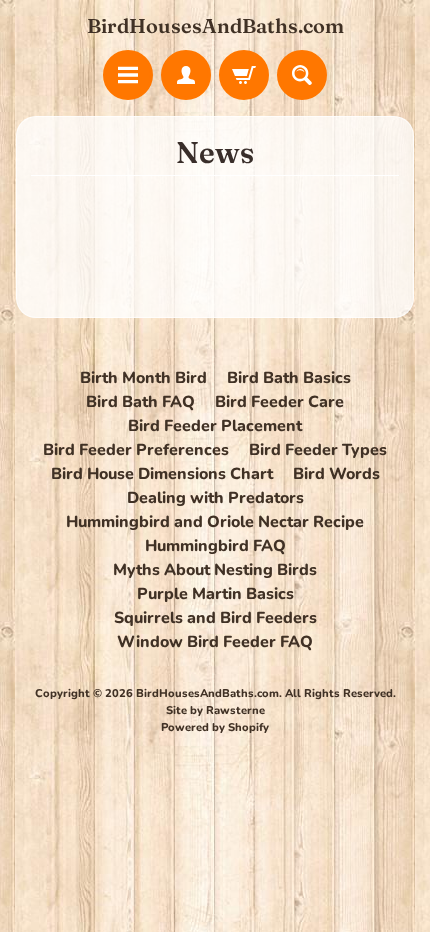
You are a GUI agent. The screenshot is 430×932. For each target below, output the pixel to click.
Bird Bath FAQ (140, 402)
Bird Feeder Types (318, 450)
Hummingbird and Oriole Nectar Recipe (215, 522)
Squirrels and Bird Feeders (215, 618)
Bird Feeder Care (279, 402)
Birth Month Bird (143, 378)
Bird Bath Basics (289, 378)
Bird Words (336, 474)
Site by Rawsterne (215, 710)
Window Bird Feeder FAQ (215, 642)
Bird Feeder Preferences (136, 450)
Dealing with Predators (215, 498)
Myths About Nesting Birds (215, 570)
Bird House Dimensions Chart (162, 474)
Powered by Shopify (215, 727)
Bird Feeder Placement (215, 426)
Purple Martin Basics (215, 594)
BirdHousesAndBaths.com (215, 26)
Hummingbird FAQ (215, 546)
